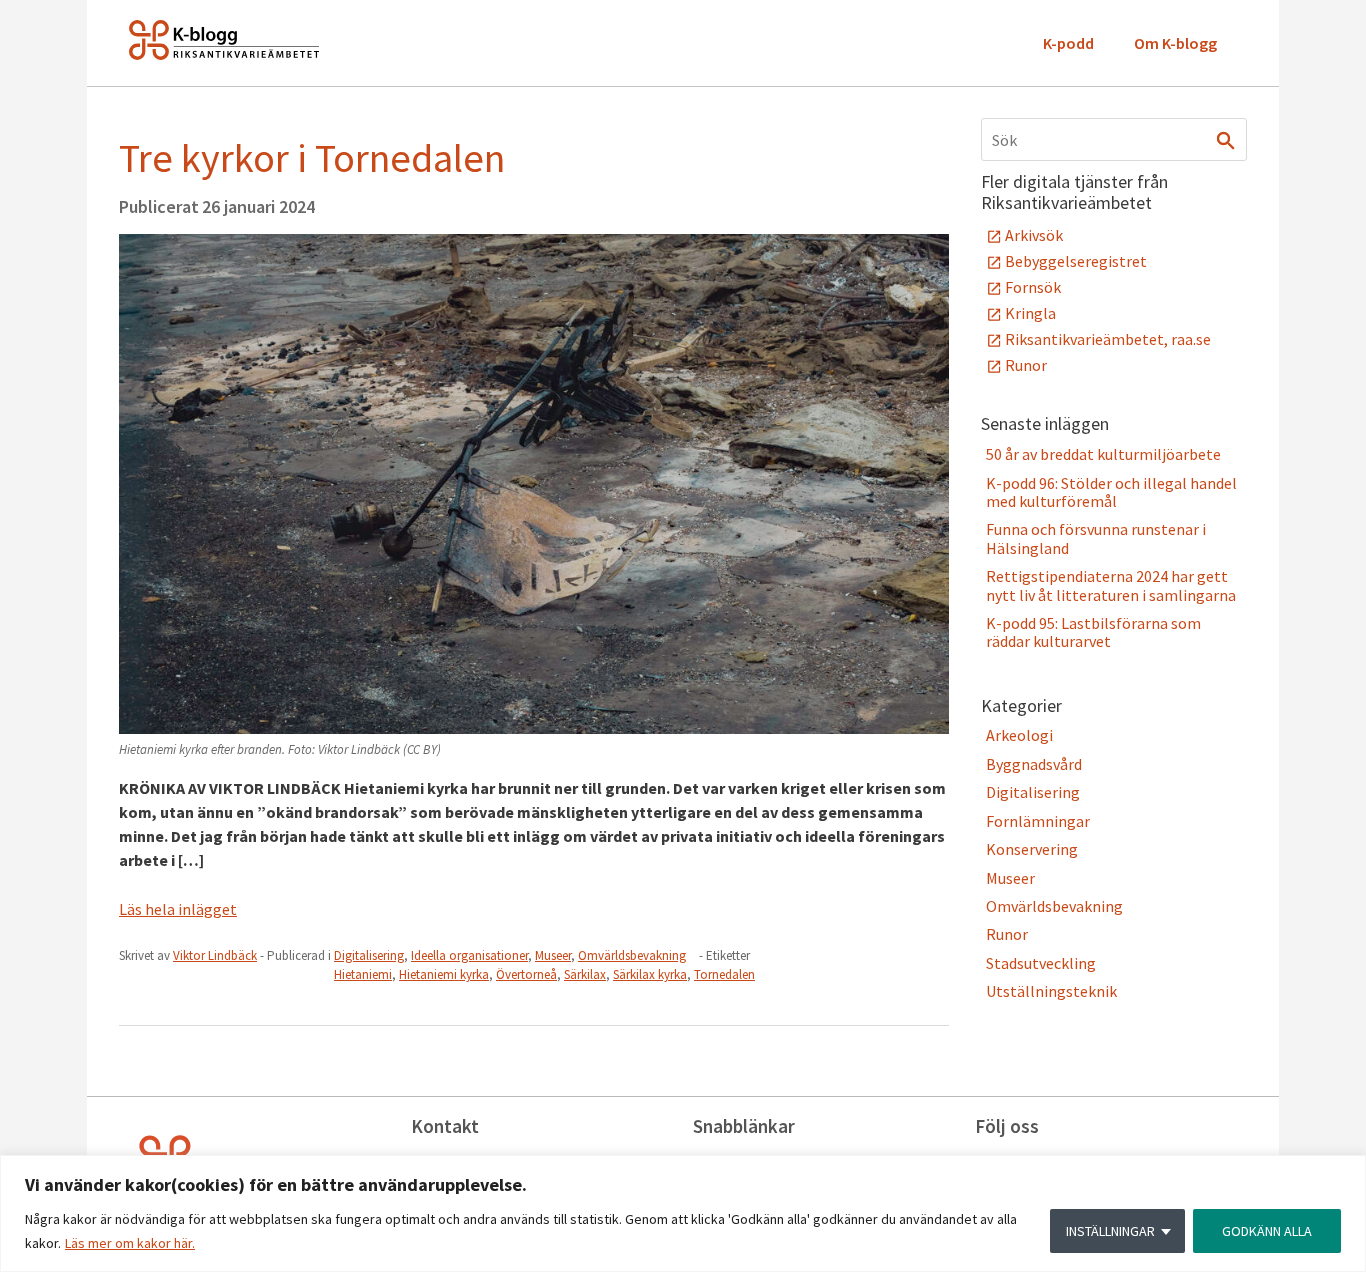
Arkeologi (1019, 735)
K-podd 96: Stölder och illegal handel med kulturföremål (1111, 492)
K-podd (1068, 43)
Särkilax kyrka (650, 974)
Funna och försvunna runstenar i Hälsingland (1096, 538)
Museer (553, 955)
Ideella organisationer (469, 955)
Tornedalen (724, 974)
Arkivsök (1034, 235)
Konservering (1032, 849)
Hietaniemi (363, 974)
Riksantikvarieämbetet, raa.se (1108, 339)
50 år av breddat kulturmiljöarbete (1103, 454)
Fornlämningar (1038, 821)
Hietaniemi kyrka (444, 974)
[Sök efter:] (1114, 139)
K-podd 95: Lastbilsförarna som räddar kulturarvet (1093, 632)
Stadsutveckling (1041, 963)
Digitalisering (369, 955)
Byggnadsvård (1034, 764)
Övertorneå (526, 974)
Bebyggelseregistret (1076, 261)
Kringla (1030, 313)
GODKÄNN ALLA (1267, 1231)
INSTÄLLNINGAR (1110, 1231)
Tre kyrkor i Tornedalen (312, 158)
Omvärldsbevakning (632, 955)
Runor (1026, 365)
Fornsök (1033, 287)
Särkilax (585, 974)
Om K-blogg (1175, 43)
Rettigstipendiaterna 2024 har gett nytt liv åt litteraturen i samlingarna (1111, 585)
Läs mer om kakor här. (130, 1243)
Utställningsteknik (1051, 991)
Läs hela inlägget (178, 909)
